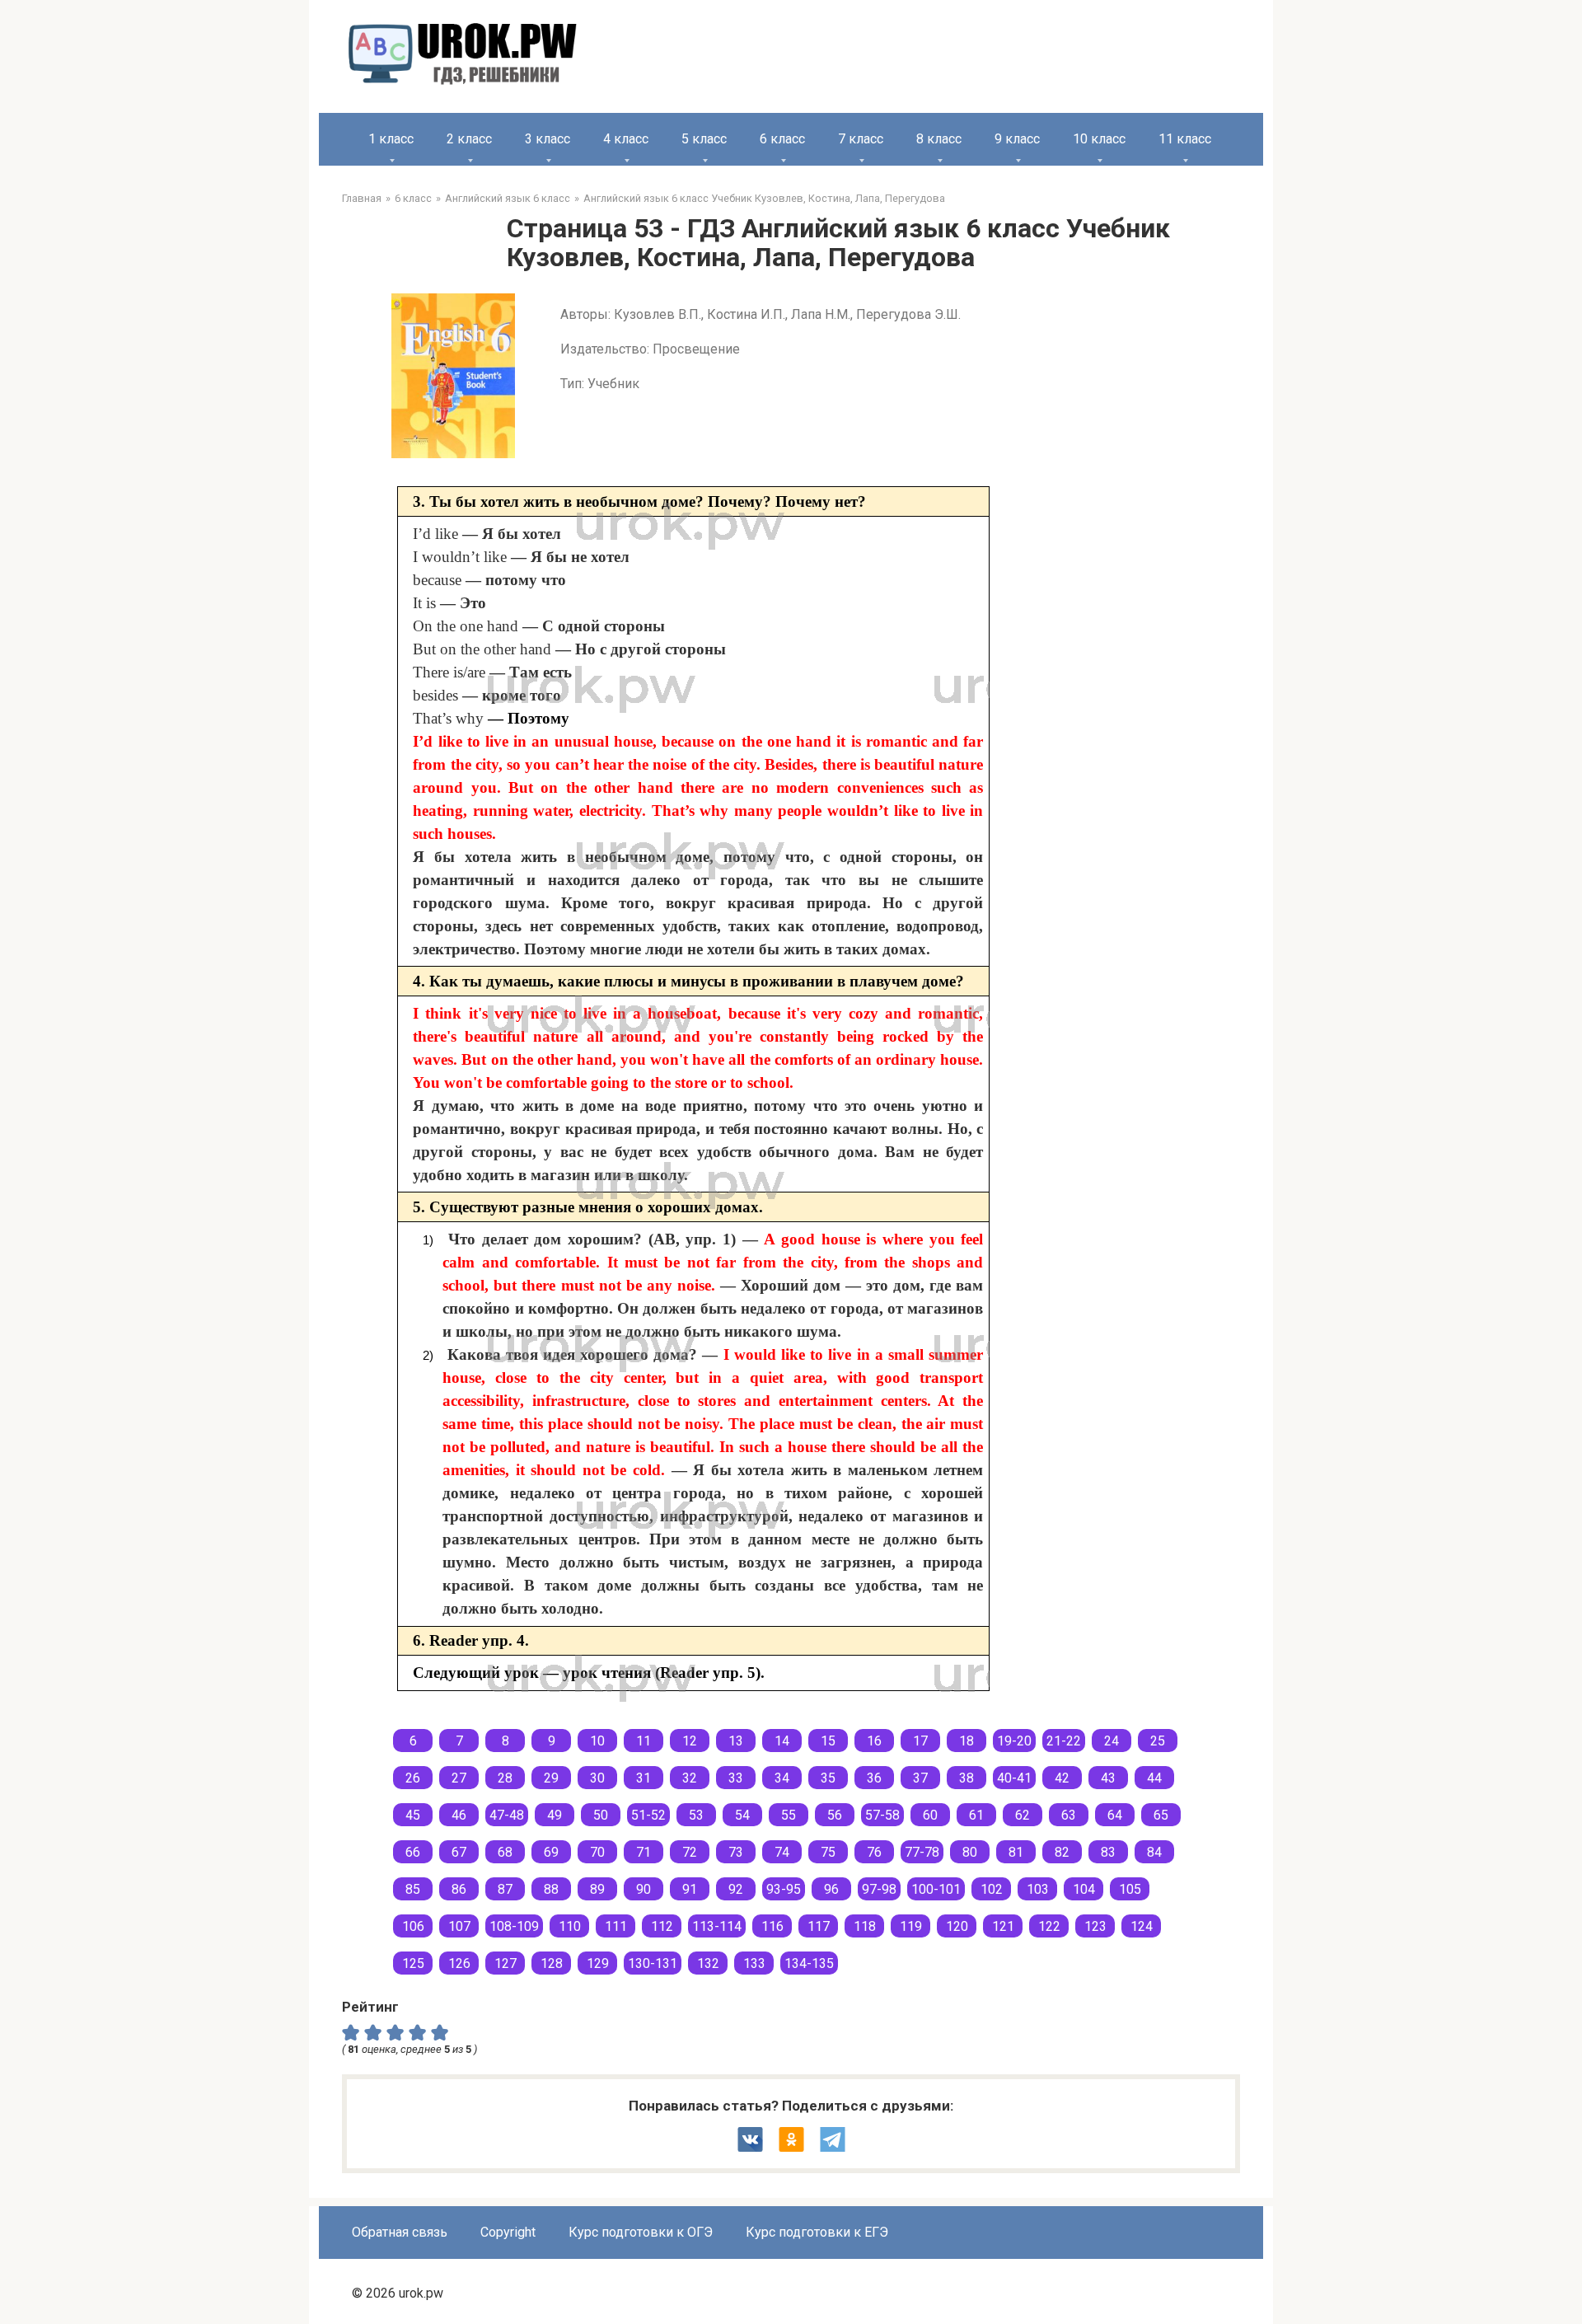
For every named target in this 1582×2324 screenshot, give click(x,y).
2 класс (469, 139)
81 (1016, 1852)
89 (597, 1889)
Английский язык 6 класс (508, 198)
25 (1158, 1741)
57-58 (882, 1815)
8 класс (939, 139)
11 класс (1185, 139)
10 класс (1099, 139)
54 (742, 1815)
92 (736, 1889)
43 (1108, 1778)
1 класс (391, 139)
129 (598, 1963)
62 (1023, 1815)
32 (690, 1778)
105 (1130, 1889)
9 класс (1017, 139)
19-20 (1014, 1741)
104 (1084, 1889)
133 (754, 1963)
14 (782, 1741)
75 (828, 1852)
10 (597, 1741)
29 (551, 1778)
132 (708, 1963)
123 (1095, 1926)
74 (782, 1852)
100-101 (936, 1889)
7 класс (861, 139)
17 (920, 1741)
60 (930, 1815)
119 (911, 1926)
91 (690, 1889)
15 (828, 1741)
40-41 (1014, 1778)
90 (644, 1889)
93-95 (784, 1889)
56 (835, 1815)
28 (505, 1778)
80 (970, 1852)
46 (459, 1815)
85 (413, 1889)
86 (459, 1889)
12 (690, 1741)
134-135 (809, 1963)
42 (1062, 1778)
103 (1038, 1889)
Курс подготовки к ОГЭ (641, 2232)
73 (736, 1852)
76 (874, 1852)
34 (782, 1778)
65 (1161, 1815)
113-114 (717, 1926)
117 (819, 1926)
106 (413, 1926)
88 (551, 1889)
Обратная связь (400, 2232)
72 (690, 1852)
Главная (362, 198)
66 (413, 1852)
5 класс (704, 139)
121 (1003, 1926)
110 (570, 1926)
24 (1112, 1741)
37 (920, 1778)
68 (505, 1852)
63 (1069, 1815)
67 (459, 1852)
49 (555, 1815)
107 (459, 1926)
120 (957, 1926)
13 (736, 1741)
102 (992, 1889)
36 (874, 1778)
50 (601, 1815)
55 (789, 1815)
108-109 (514, 1926)
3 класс (548, 139)
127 (505, 1963)
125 (413, 1963)
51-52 (648, 1815)
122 (1049, 1926)
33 (736, 1778)
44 (1154, 1778)
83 (1108, 1852)
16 (874, 1741)
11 (644, 1741)
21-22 (1064, 1741)
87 (505, 1889)
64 (1115, 1815)
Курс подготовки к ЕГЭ (817, 2232)
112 (662, 1926)
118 (865, 1926)
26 (413, 1778)
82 (1062, 1852)
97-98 (879, 1889)
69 (551, 1852)
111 (616, 1926)
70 (597, 1852)
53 (696, 1815)
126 (459, 1963)
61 (976, 1815)
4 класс (626, 139)
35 (828, 1778)
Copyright (508, 2232)
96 (831, 1889)
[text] (442, 2031)
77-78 (922, 1852)
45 (413, 1815)
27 (459, 1778)
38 (967, 1778)
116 (772, 1926)
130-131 (653, 1963)
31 (644, 1778)
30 (597, 1778)
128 (552, 1963)
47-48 (507, 1815)
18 (967, 1741)
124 (1142, 1926)
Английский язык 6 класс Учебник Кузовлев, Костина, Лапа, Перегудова (764, 198)
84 (1154, 1852)
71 (644, 1852)
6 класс (782, 139)
